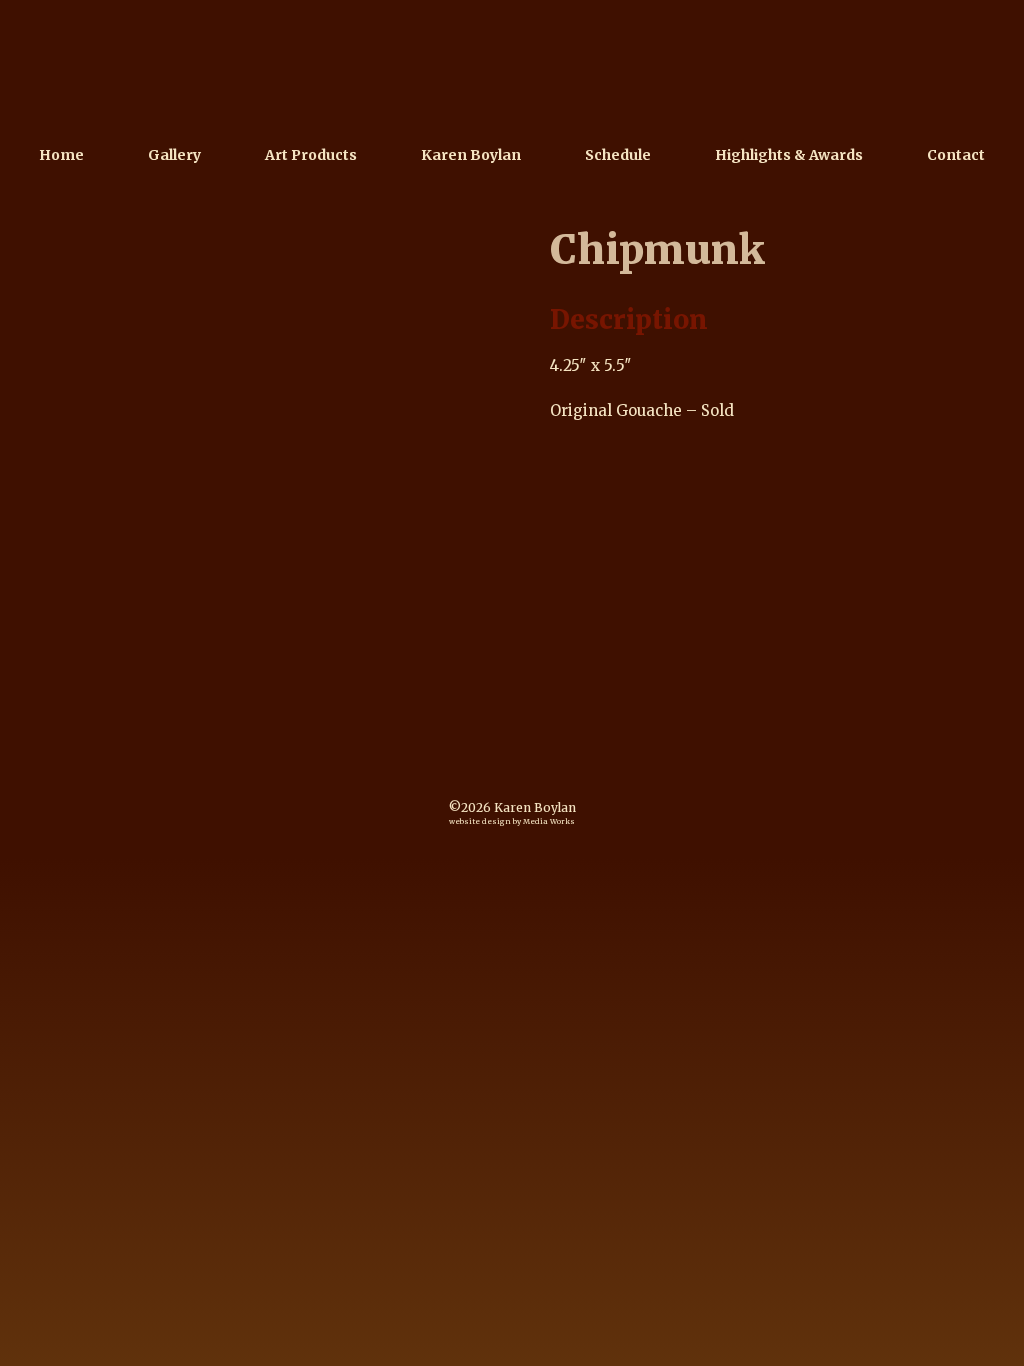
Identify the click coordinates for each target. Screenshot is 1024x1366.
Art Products (311, 155)
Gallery (174, 155)
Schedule (618, 155)
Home (61, 155)
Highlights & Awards (789, 155)
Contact (956, 155)
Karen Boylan (471, 155)
